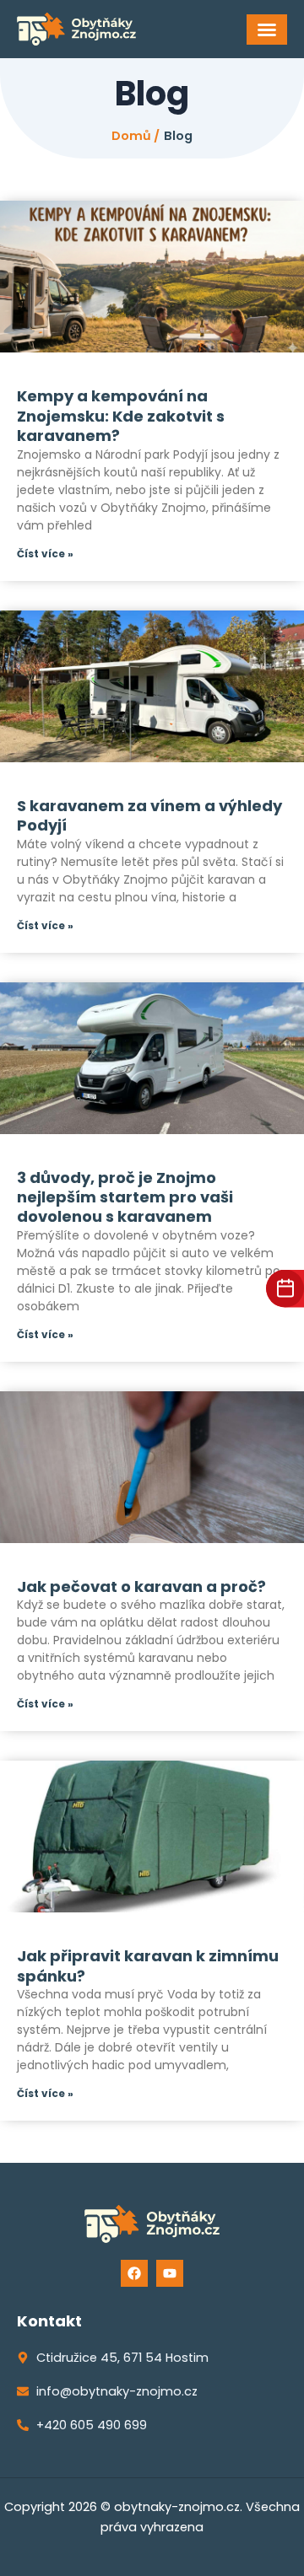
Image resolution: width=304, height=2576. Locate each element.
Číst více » (45, 554)
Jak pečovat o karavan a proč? (141, 1586)
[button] (267, 30)
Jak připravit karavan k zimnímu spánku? (148, 1966)
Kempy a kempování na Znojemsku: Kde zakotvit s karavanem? (121, 416)
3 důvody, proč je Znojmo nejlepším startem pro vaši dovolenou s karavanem (125, 1197)
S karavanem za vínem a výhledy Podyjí (149, 815)
